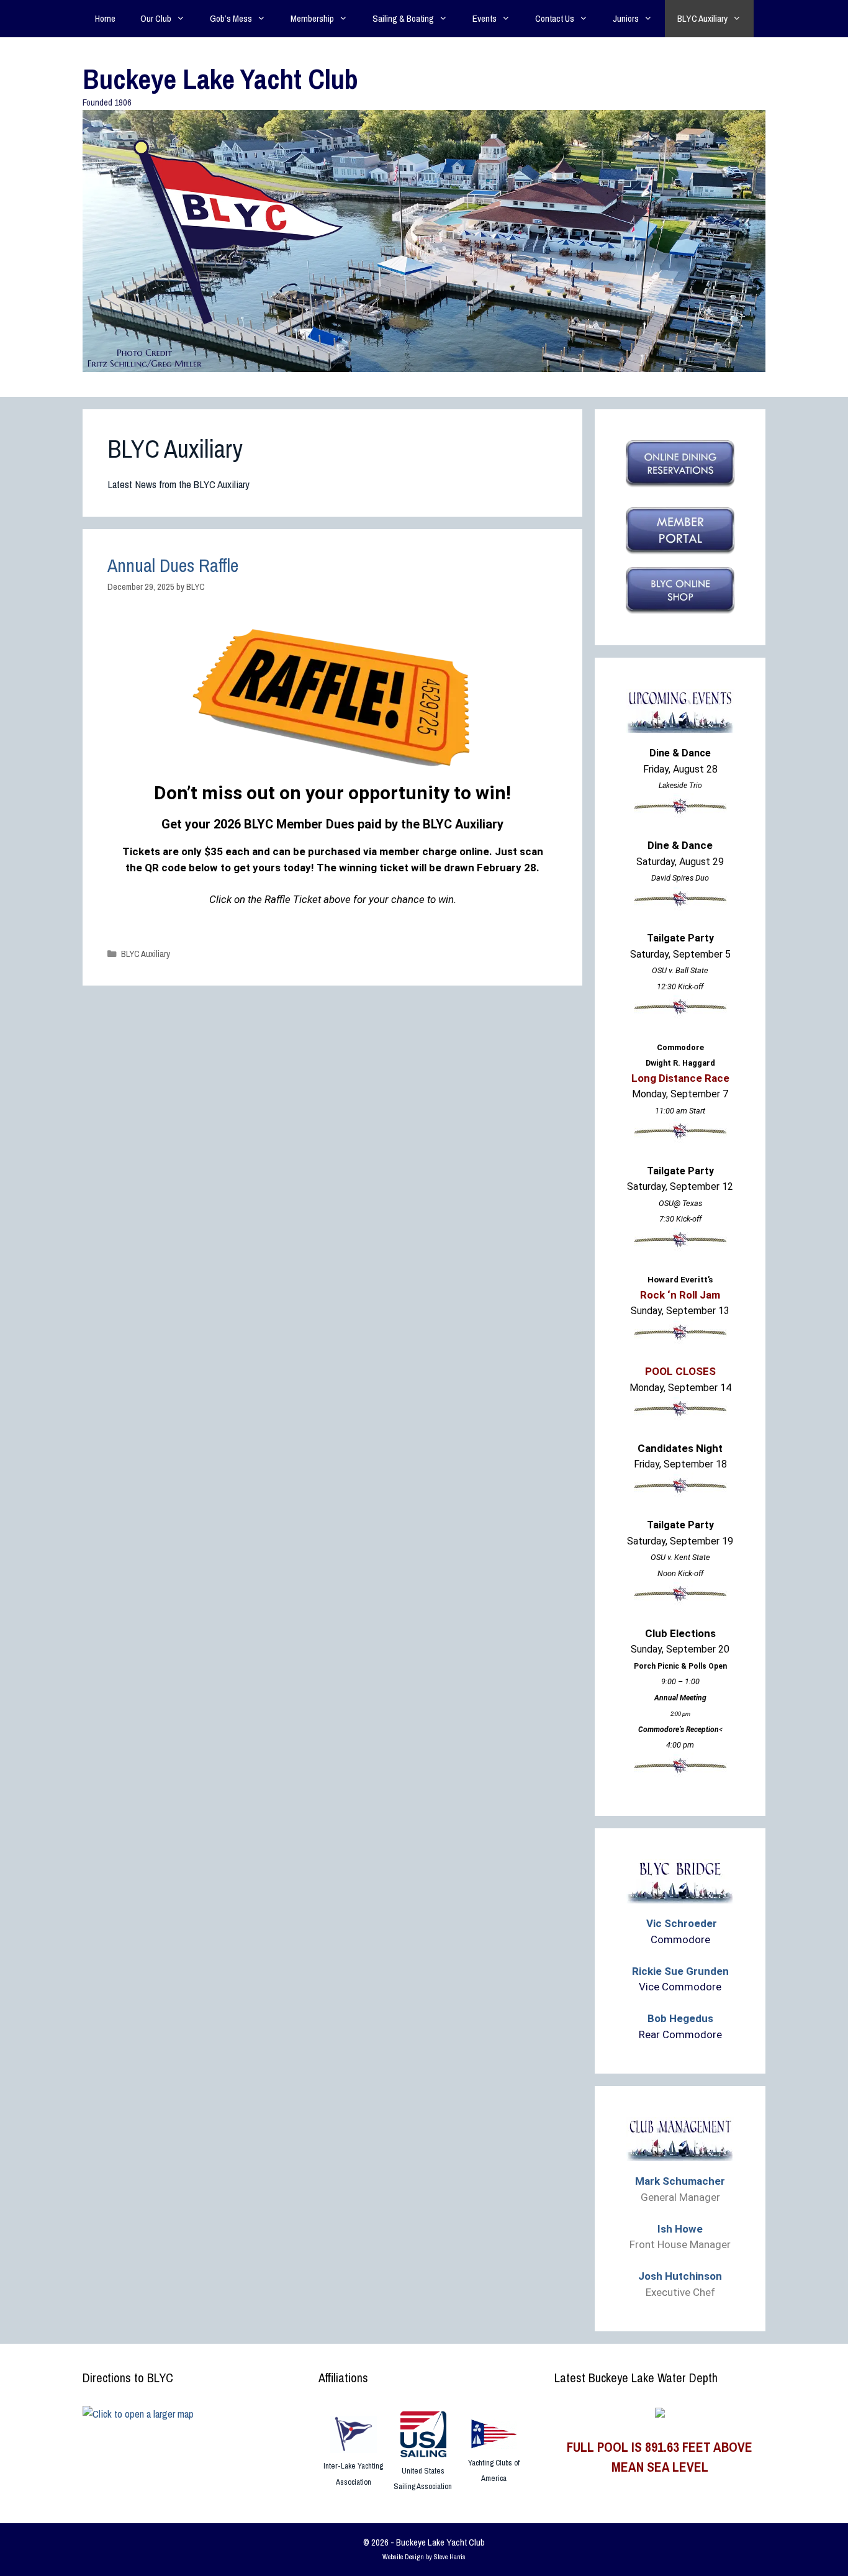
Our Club (156, 18)
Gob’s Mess (231, 18)
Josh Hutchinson (680, 2276)
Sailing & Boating (403, 18)
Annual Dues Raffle (173, 565)
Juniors (626, 18)
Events (485, 18)
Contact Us (555, 18)
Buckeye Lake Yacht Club (220, 79)
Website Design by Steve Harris (424, 2557)
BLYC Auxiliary (702, 18)
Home (105, 18)
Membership (312, 18)
